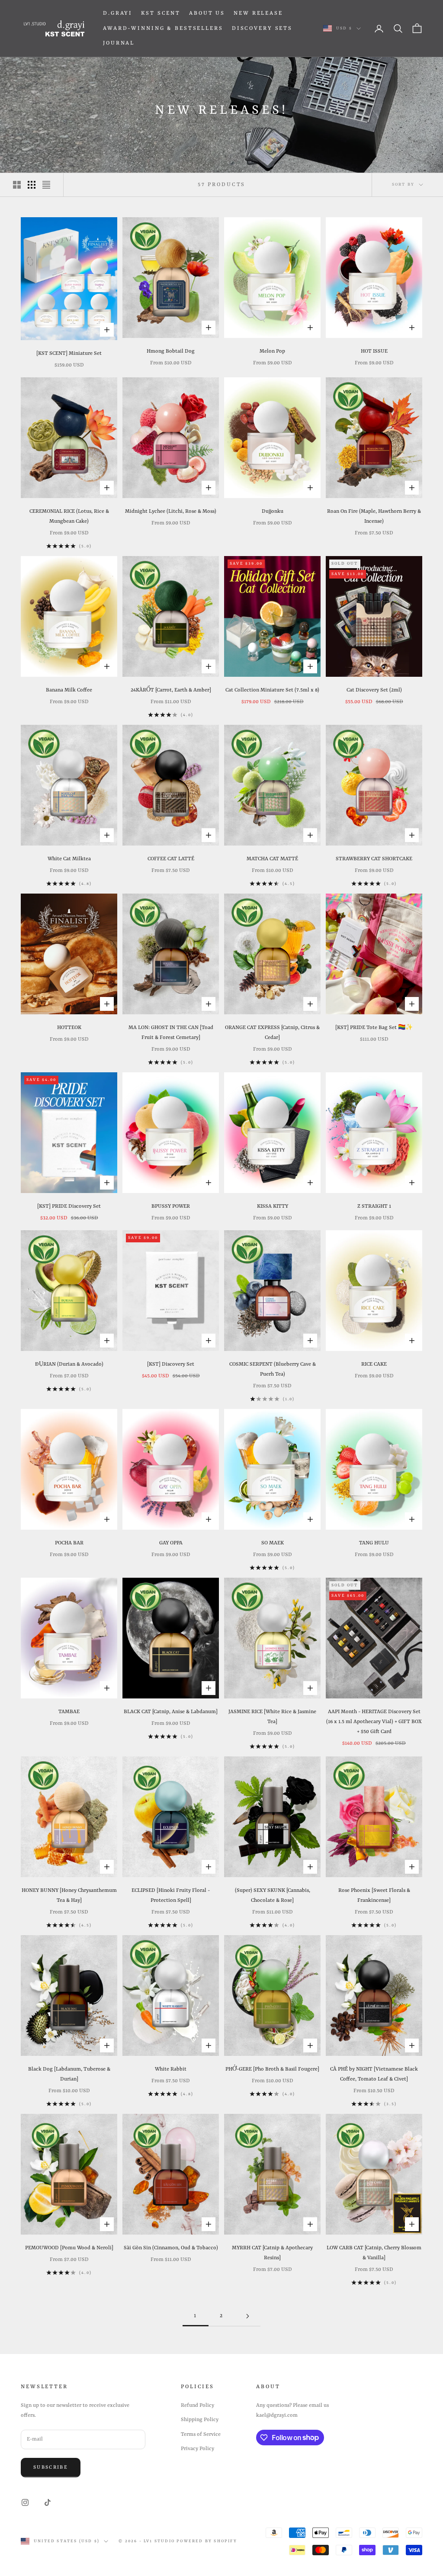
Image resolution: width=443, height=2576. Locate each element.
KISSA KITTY (273, 1206)
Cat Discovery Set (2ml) (374, 690)
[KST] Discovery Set (171, 1364)
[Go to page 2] (247, 2316)
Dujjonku (273, 511)
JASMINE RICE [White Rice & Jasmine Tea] (272, 1717)
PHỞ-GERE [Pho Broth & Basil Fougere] (272, 2069)
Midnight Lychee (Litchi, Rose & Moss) (171, 511)
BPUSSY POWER (171, 1206)
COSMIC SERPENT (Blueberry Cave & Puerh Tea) (273, 1369)
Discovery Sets (262, 29)
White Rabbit (171, 2069)
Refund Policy (197, 2406)
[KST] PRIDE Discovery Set (69, 1206)
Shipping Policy (200, 2420)
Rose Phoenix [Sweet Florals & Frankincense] (374, 1896)
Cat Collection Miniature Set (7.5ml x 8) (272, 690)
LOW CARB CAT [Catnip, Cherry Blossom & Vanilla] (374, 2253)
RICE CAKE (374, 1364)
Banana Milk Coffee (69, 690)
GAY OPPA (171, 1543)
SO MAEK (273, 1543)
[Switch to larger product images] (17, 185)
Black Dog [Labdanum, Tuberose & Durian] (69, 2074)
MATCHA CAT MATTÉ (272, 859)
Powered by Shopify (207, 2541)
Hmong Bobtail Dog (171, 351)
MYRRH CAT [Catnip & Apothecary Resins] (272, 2253)
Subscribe (51, 2468)
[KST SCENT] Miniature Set (69, 354)
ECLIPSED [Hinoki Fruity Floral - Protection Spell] (171, 1896)
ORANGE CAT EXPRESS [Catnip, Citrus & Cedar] (272, 1033)
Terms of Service (201, 2434)
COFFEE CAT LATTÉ (171, 859)
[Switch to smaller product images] (32, 185)
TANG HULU (374, 1543)
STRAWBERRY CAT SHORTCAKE (374, 859)
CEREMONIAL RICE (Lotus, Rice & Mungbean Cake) (69, 516)
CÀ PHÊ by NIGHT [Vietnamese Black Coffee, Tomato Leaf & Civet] (374, 2074)
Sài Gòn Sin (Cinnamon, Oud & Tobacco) (171, 2248)
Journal (119, 43)
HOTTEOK (69, 1028)
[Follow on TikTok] (48, 2502)
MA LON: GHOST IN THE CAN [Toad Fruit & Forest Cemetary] (171, 1033)
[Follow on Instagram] (25, 2502)
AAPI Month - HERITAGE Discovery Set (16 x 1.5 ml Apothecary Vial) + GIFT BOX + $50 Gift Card (374, 1722)
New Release (258, 13)
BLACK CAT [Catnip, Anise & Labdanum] (171, 1712)
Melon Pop (272, 351)
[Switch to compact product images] (46, 185)
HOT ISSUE (374, 351)
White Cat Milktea (69, 859)
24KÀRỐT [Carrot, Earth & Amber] (171, 690)
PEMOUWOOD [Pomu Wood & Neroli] (69, 2248)
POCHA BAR (69, 1543)
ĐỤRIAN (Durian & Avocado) (69, 1364)
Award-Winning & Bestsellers (163, 29)
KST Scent (161, 13)
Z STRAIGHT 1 (374, 1206)
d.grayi (118, 13)
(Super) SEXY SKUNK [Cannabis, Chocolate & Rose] (273, 1896)
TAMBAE (69, 1712)
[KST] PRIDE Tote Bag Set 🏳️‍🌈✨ (374, 1028)
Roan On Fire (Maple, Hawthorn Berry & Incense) (374, 516)
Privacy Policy (197, 2449)
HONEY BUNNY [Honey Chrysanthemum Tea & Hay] (69, 1896)
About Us (207, 13)
